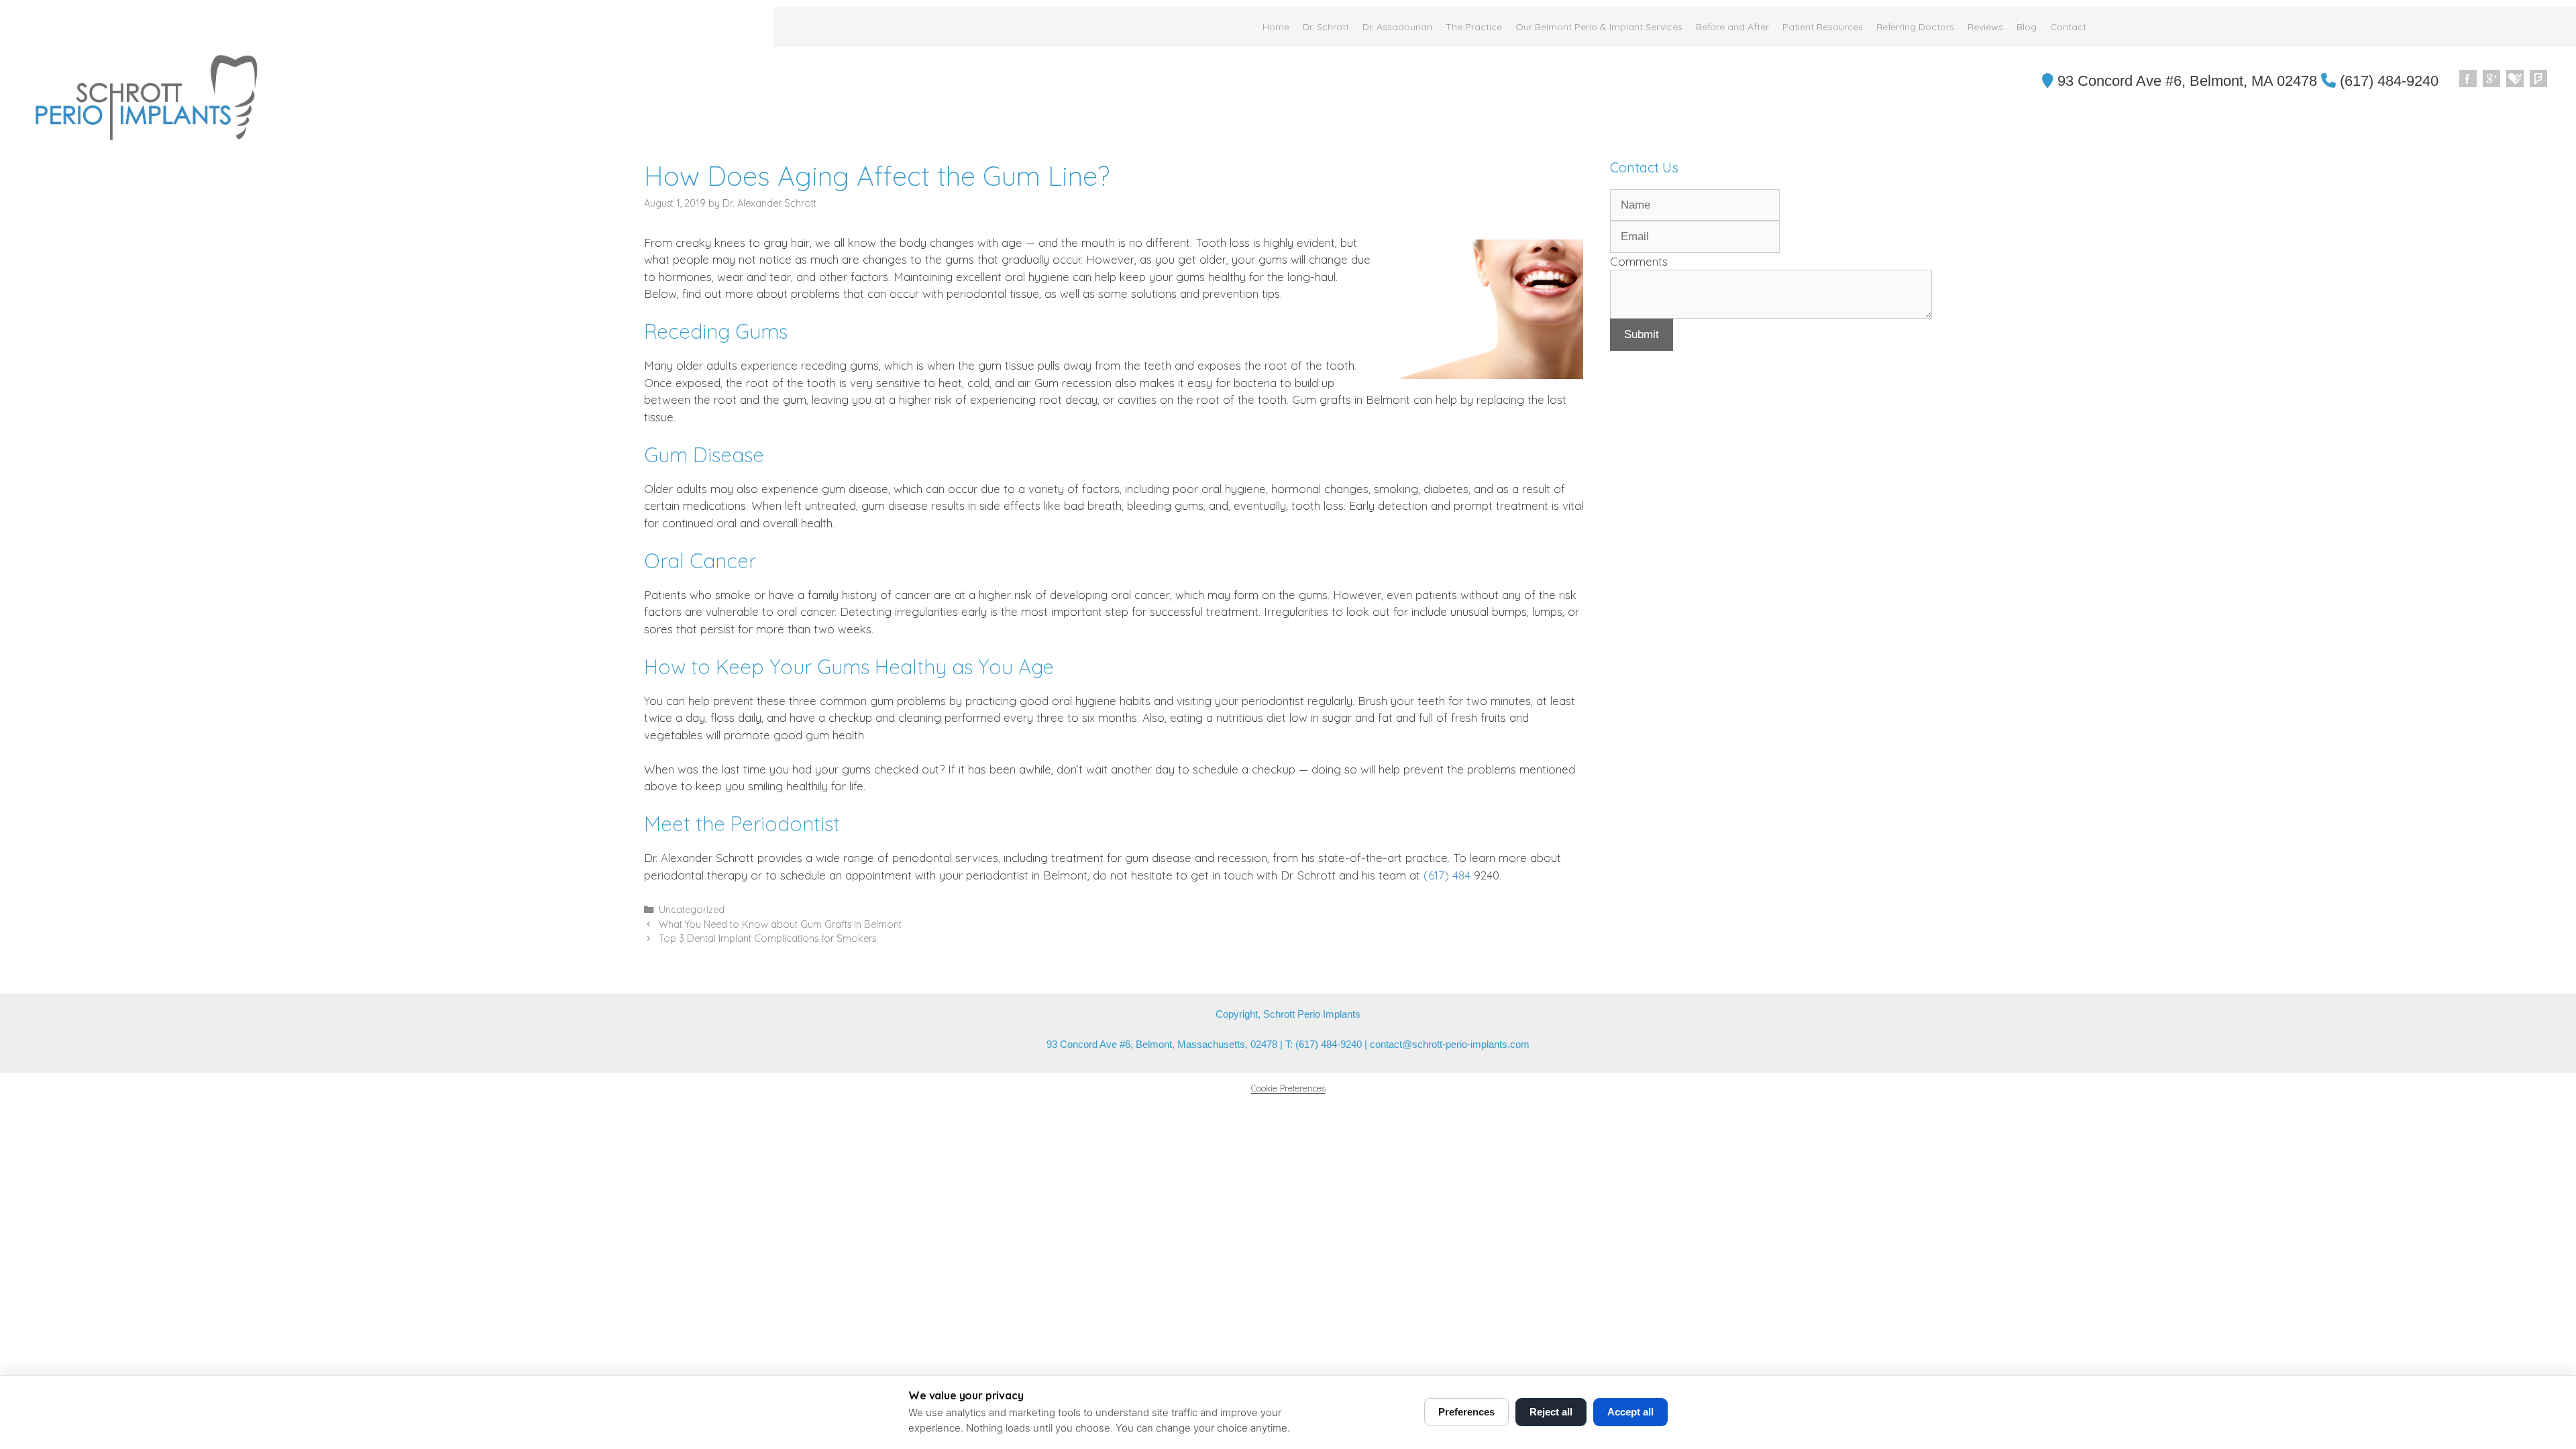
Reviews (1985, 27)
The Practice (1474, 27)
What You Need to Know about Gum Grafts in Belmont (780, 924)
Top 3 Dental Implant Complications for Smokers (767, 938)
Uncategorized (692, 910)
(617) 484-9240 (2387, 81)
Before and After (1732, 27)
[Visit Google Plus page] (2492, 79)
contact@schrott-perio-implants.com (1450, 1044)
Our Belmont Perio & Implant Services (1599, 27)
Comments (1639, 261)
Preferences (1466, 1412)
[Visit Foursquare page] (2539, 79)
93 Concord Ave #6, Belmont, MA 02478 (2185, 81)
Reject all (1551, 1412)
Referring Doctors (1915, 27)
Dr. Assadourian (1397, 27)
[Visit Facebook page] (2469, 79)
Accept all (1630, 1412)
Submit (1642, 334)
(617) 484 (1445, 875)
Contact (2068, 27)
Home (1276, 27)
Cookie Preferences (1288, 1088)
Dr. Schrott (1326, 27)
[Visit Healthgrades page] (2516, 79)
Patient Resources (1823, 27)
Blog (2027, 27)
